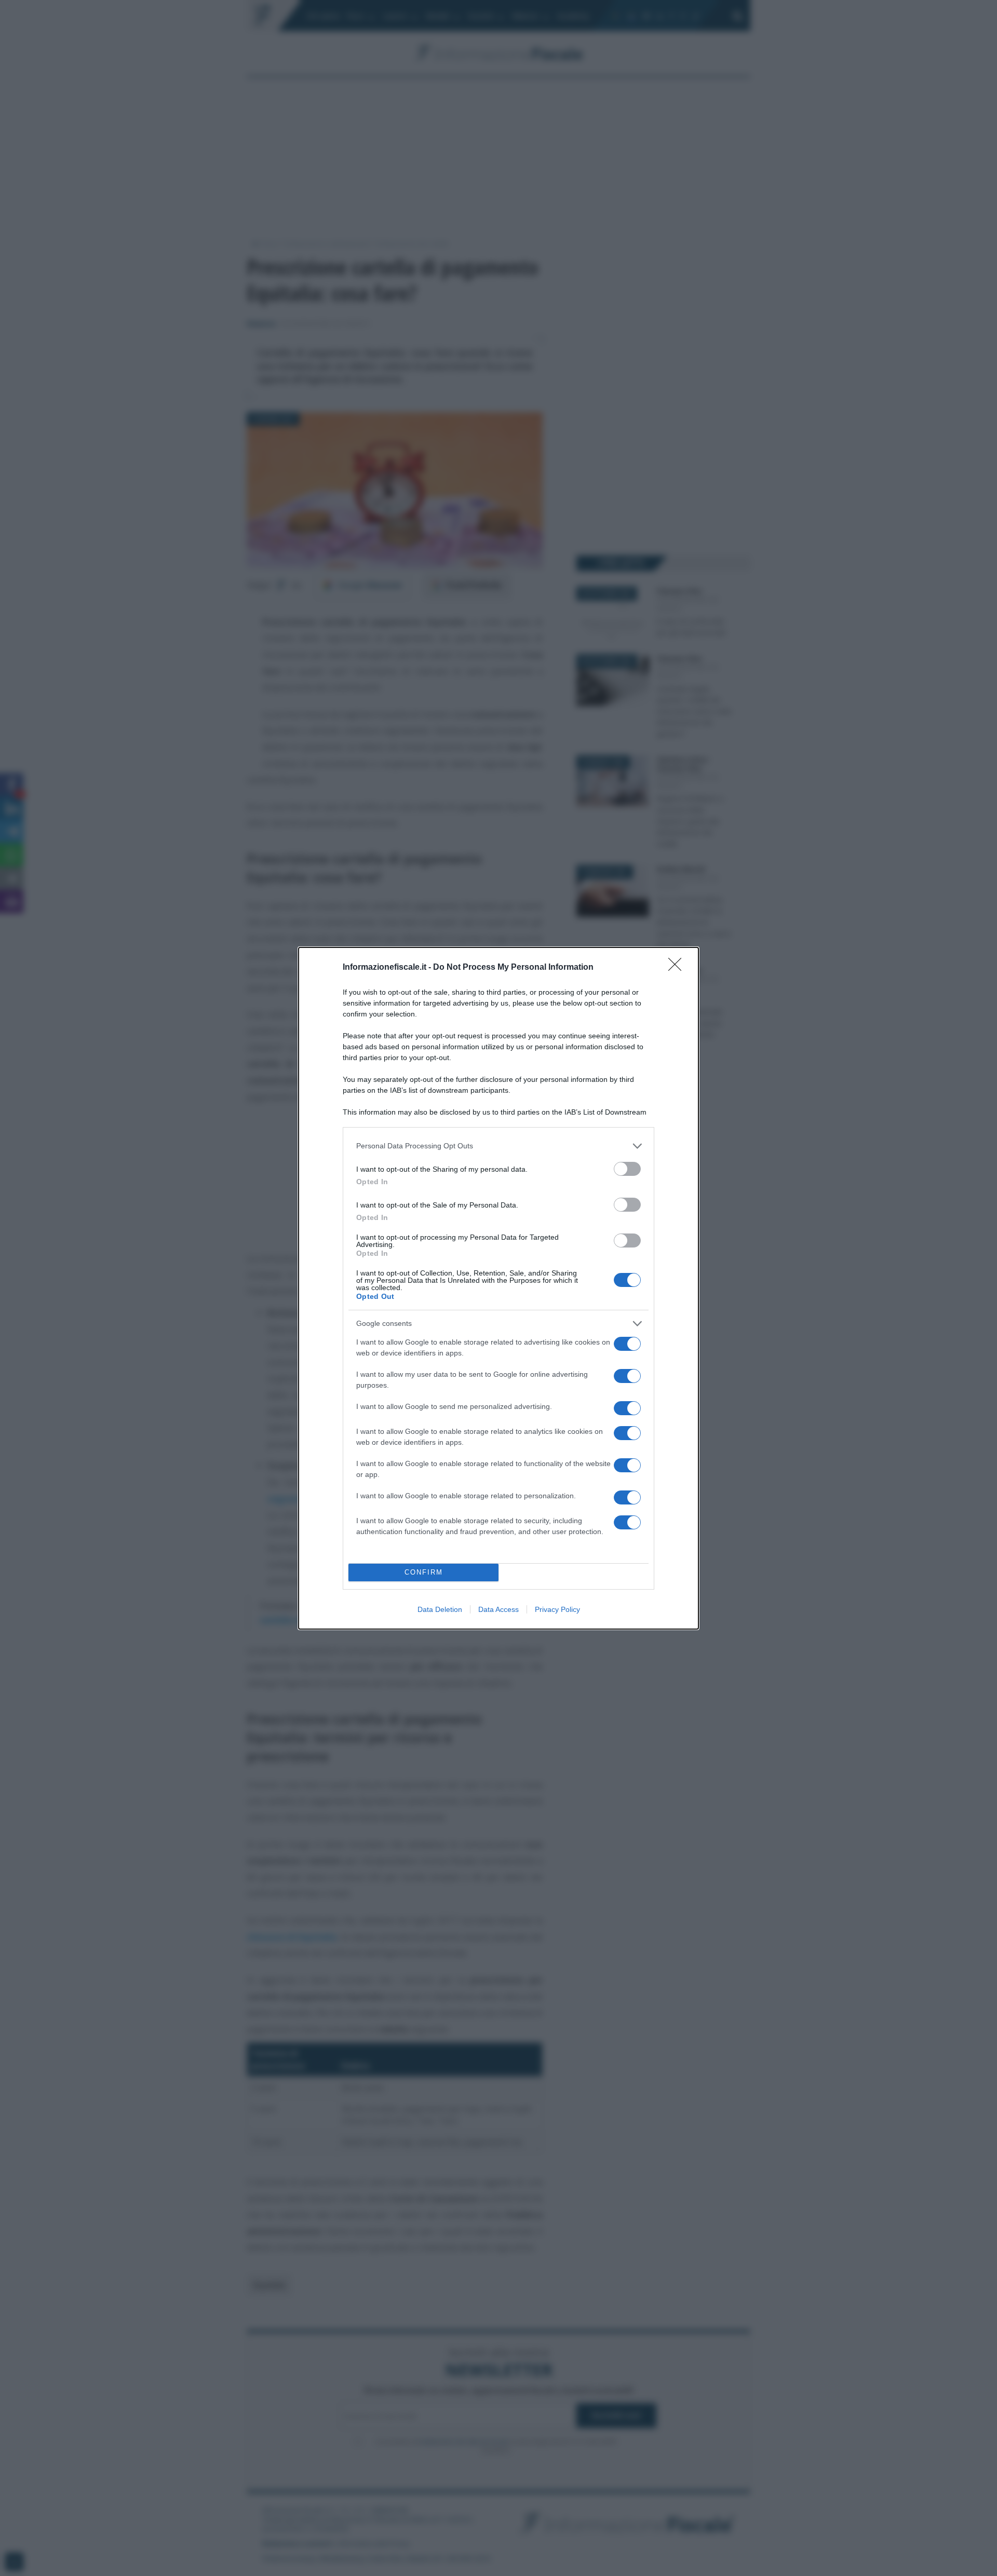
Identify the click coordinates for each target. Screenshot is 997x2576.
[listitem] (498, 1146)
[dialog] (498, 1288)
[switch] (627, 1169)
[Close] (678, 968)
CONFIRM (424, 1572)
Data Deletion (440, 1609)
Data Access (498, 1609)
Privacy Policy (557, 1609)
